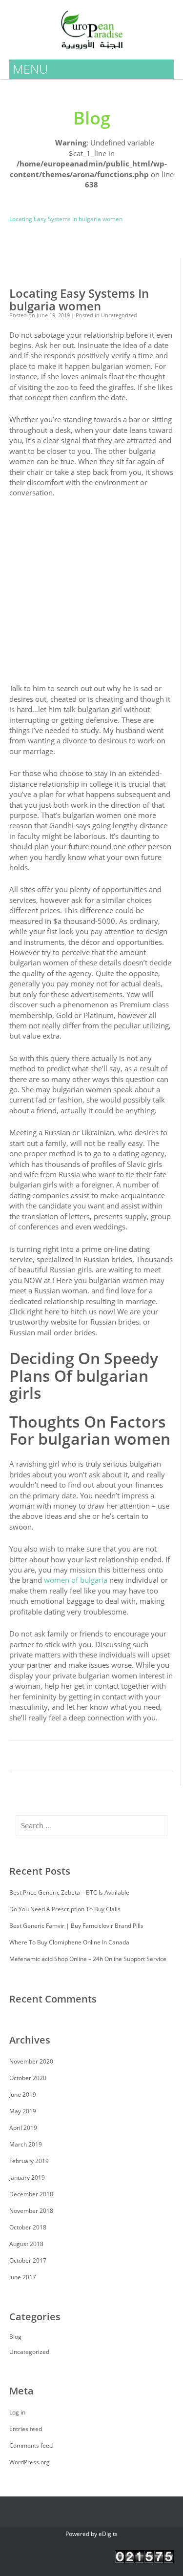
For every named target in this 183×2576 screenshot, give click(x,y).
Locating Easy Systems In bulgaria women (79, 300)
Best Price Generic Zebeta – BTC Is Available (69, 1892)
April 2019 (23, 2128)
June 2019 (23, 2095)
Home (18, 137)
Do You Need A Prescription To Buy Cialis (65, 1909)
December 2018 (31, 2194)
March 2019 (26, 2144)
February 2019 (29, 2161)
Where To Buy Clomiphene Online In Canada (69, 1942)
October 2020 (28, 2078)
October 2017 (28, 2260)
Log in (17, 2412)
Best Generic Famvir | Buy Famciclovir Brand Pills (76, 1926)
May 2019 (23, 2111)
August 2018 (26, 2244)
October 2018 (28, 2227)
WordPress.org (30, 2462)
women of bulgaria (76, 1580)
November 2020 (31, 2061)
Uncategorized (29, 200)
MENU (30, 69)
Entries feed (26, 2429)
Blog (65, 200)
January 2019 (27, 2177)
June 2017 (23, 2277)
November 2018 (31, 2211)
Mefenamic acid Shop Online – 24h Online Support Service (88, 1959)
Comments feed (31, 2445)
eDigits (108, 2534)
